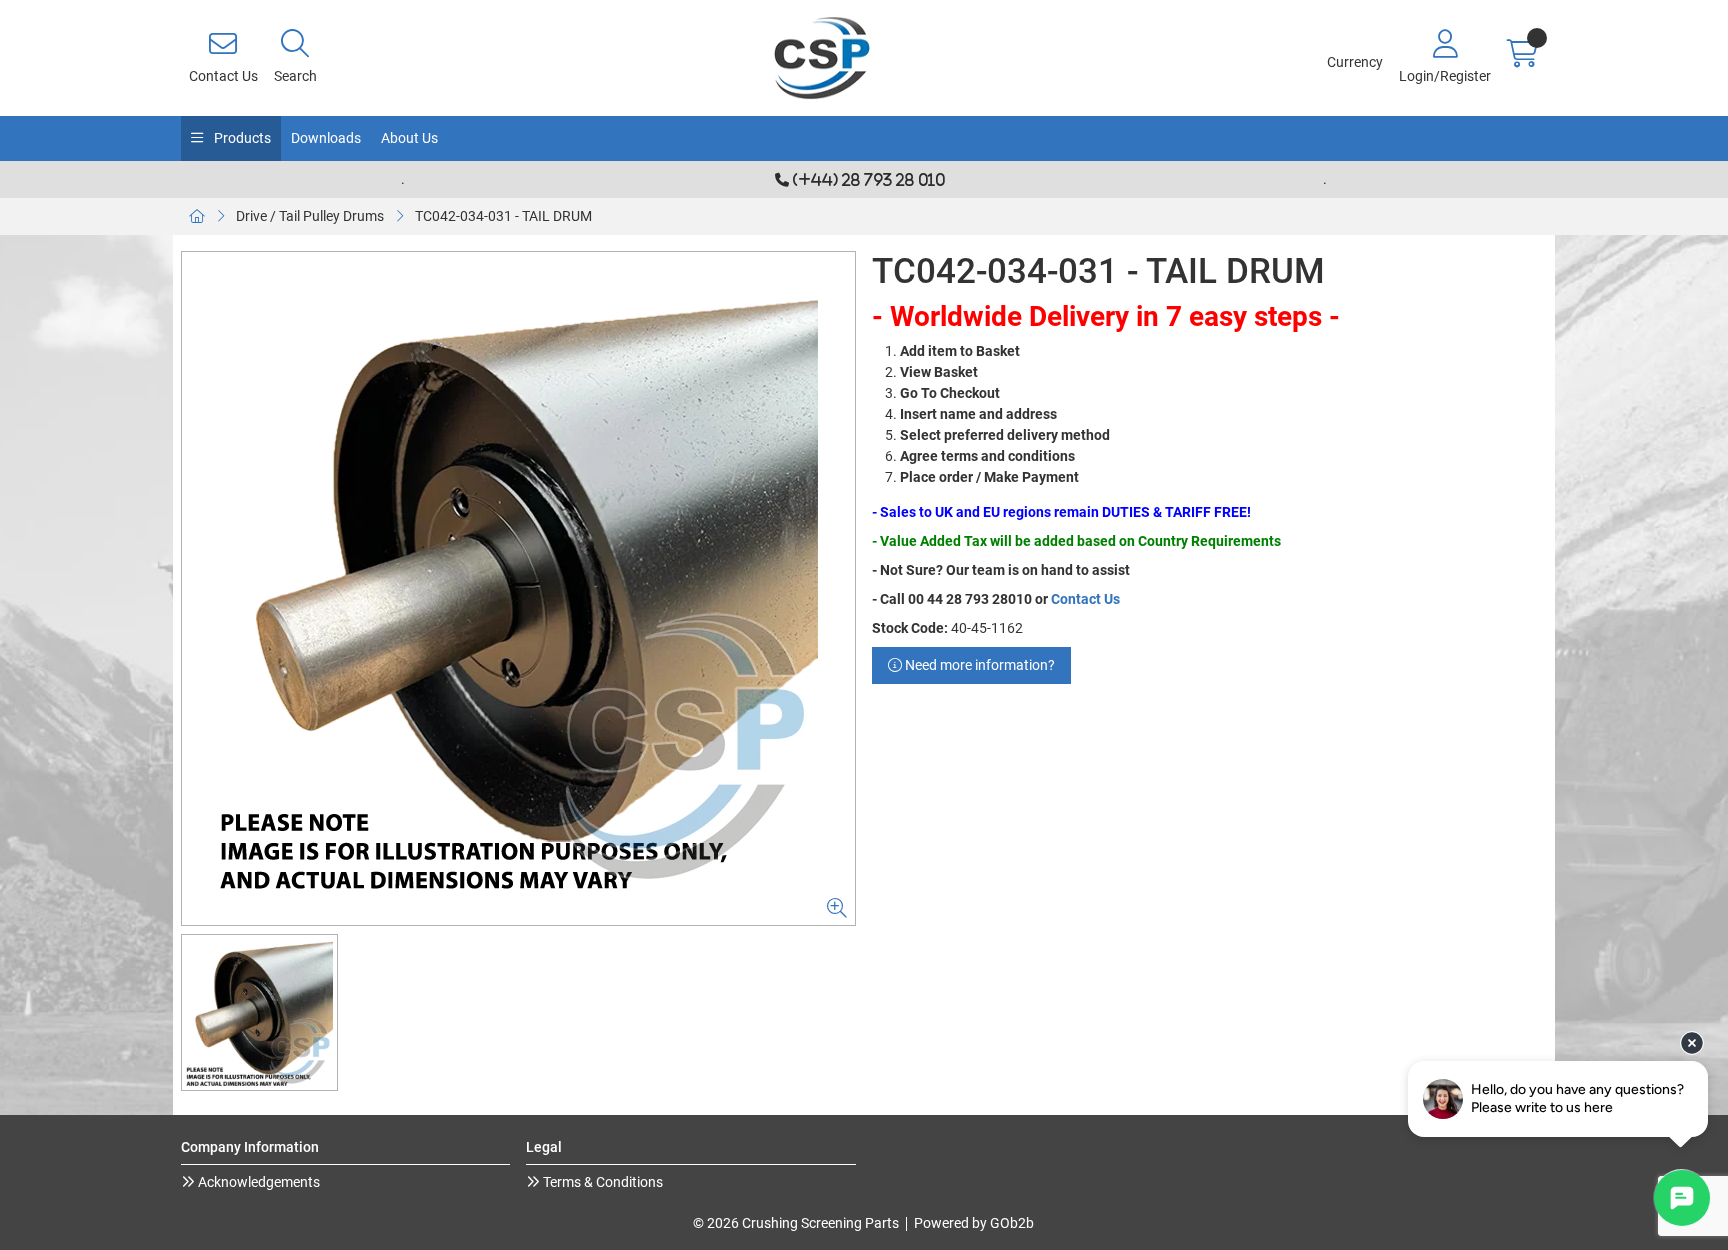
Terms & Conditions (601, 1182)
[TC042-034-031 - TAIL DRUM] (518, 588)
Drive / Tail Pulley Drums (310, 216)
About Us (409, 138)
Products (241, 138)
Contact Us (1085, 599)
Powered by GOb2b (974, 1223)
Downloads (326, 138)
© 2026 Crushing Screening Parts (796, 1223)
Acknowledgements (257, 1182)
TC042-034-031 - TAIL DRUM (503, 216)
